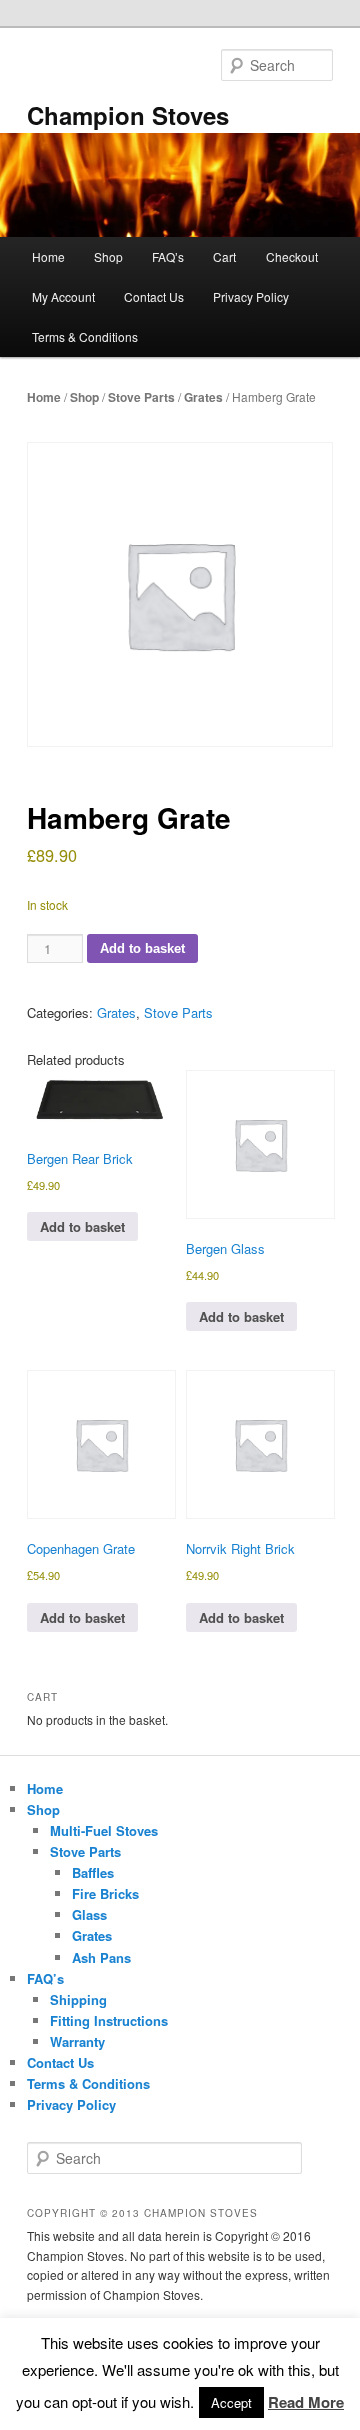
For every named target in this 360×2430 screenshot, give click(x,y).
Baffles (93, 1872)
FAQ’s (168, 256)
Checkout (292, 256)
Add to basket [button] (82, 1226)
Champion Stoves (128, 115)
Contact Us (154, 296)
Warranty (77, 2041)
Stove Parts (141, 397)
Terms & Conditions (85, 336)
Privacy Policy (251, 296)
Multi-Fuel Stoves (104, 1830)
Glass (89, 1914)
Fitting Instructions (109, 2020)
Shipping (78, 1999)
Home (48, 256)
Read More (306, 2402)
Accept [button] (231, 2402)
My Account (63, 296)
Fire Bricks (105, 1893)
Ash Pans (101, 1957)
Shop (108, 256)
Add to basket (142, 948)
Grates (203, 397)
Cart (224, 256)
